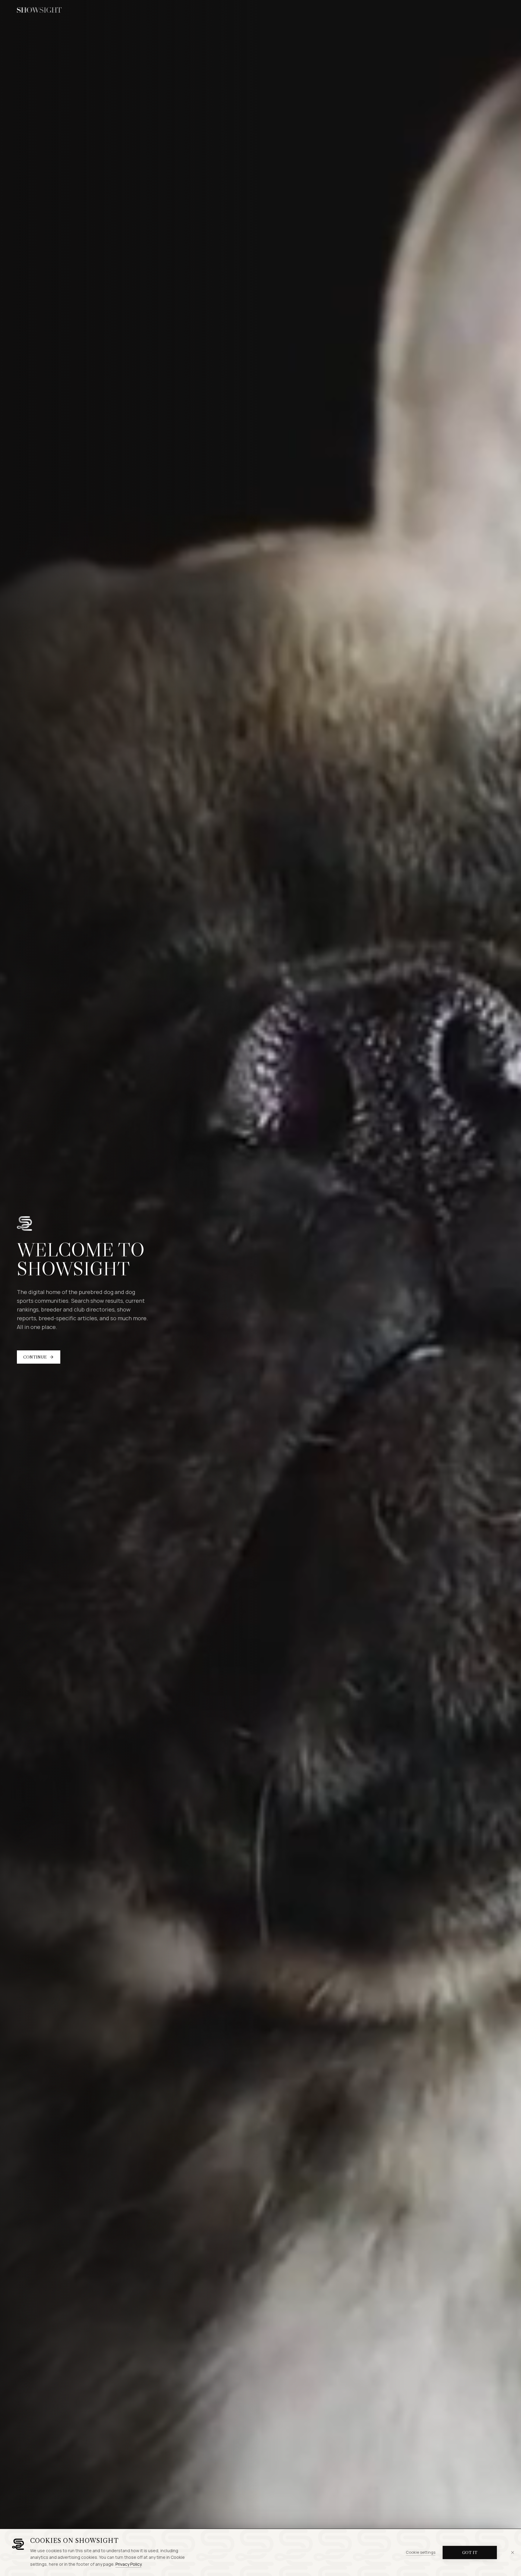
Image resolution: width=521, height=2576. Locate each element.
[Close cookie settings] (513, 2552)
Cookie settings (421, 2552)
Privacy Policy (128, 2564)
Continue (35, 1357)
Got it (470, 2552)
